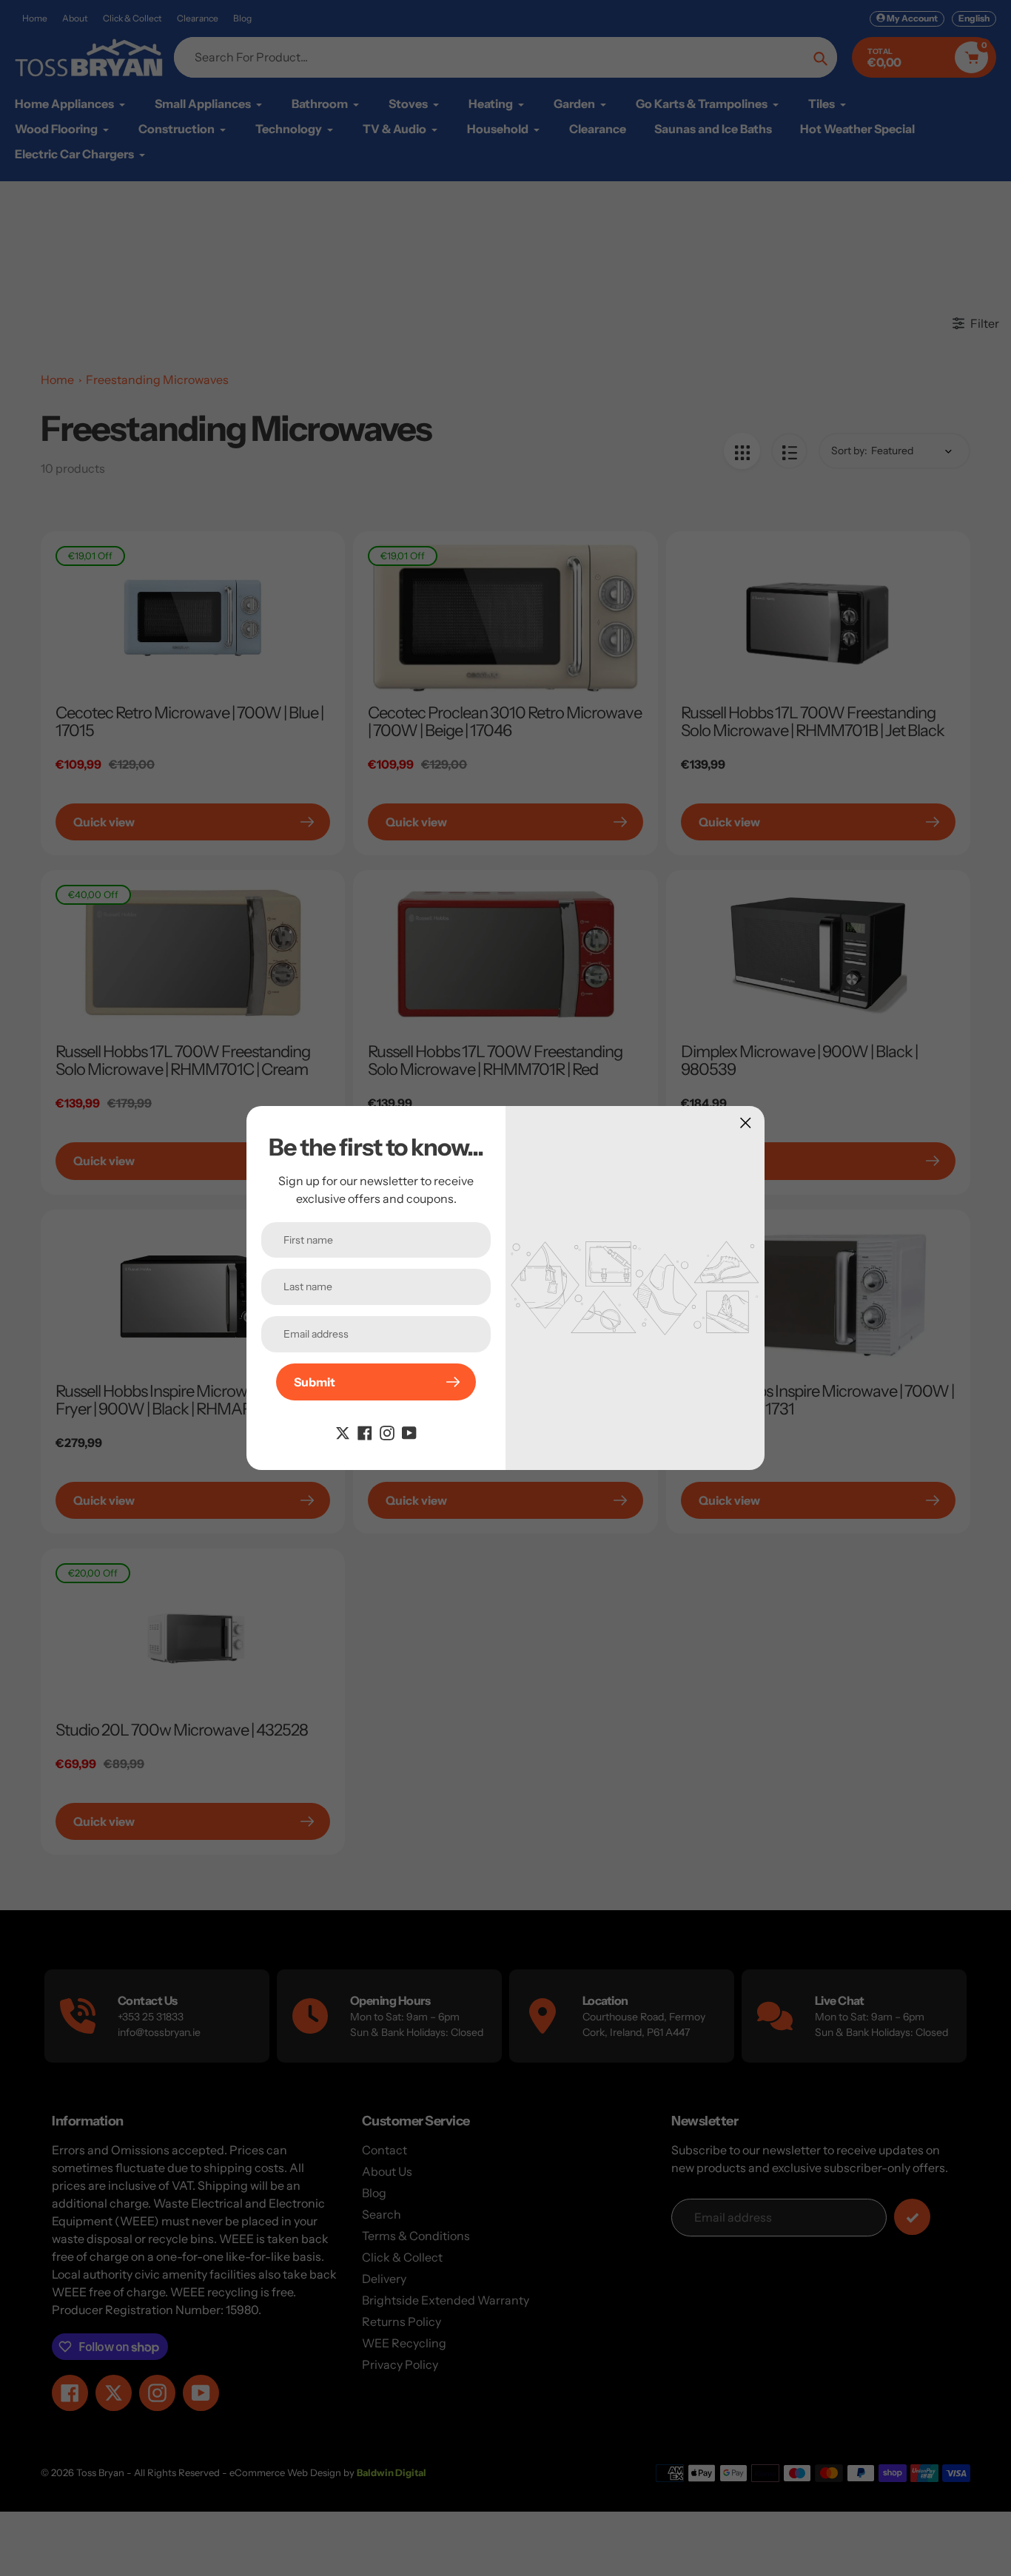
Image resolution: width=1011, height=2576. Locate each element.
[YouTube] (409, 1432)
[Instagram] (387, 1432)
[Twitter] (343, 1432)
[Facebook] (365, 1432)
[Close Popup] (746, 1123)
